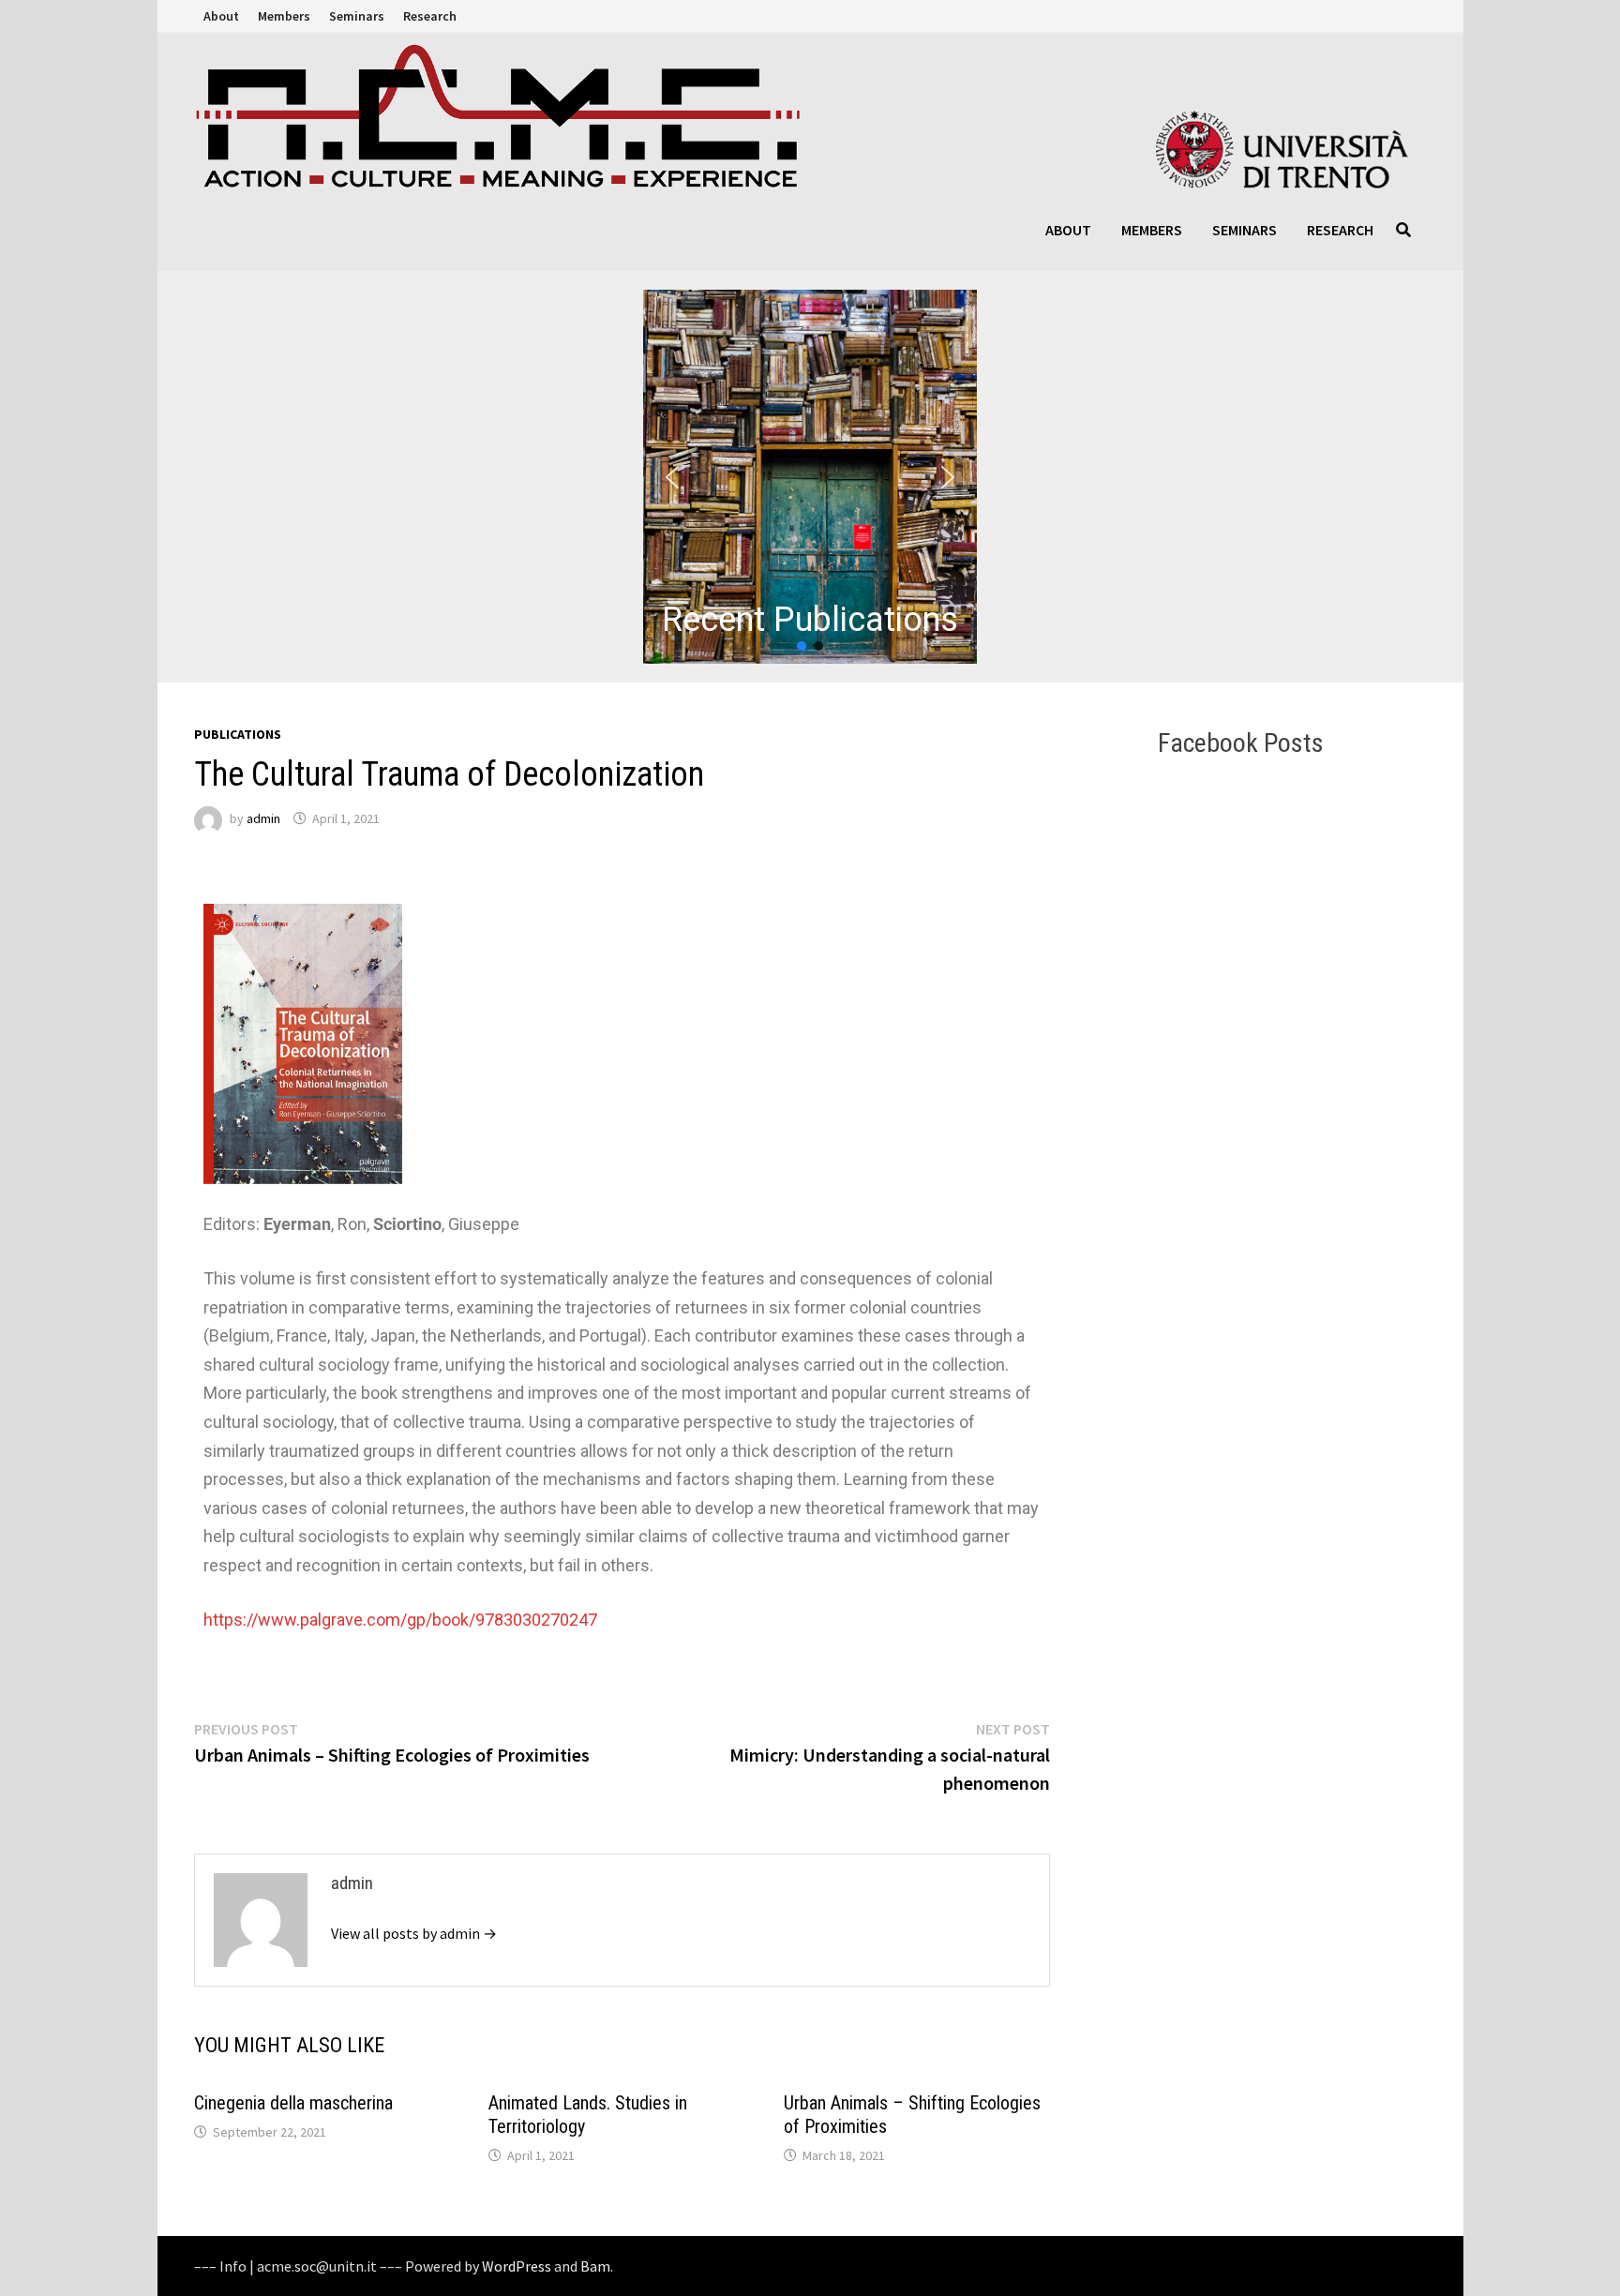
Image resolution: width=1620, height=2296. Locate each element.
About (221, 16)
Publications (238, 734)
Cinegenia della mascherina (293, 2103)
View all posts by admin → (414, 1933)
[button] (810, 477)
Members (284, 16)
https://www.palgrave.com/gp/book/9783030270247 (400, 1620)
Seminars (357, 16)
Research (430, 16)
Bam (595, 2266)
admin (263, 818)
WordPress (517, 2266)
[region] (810, 477)
